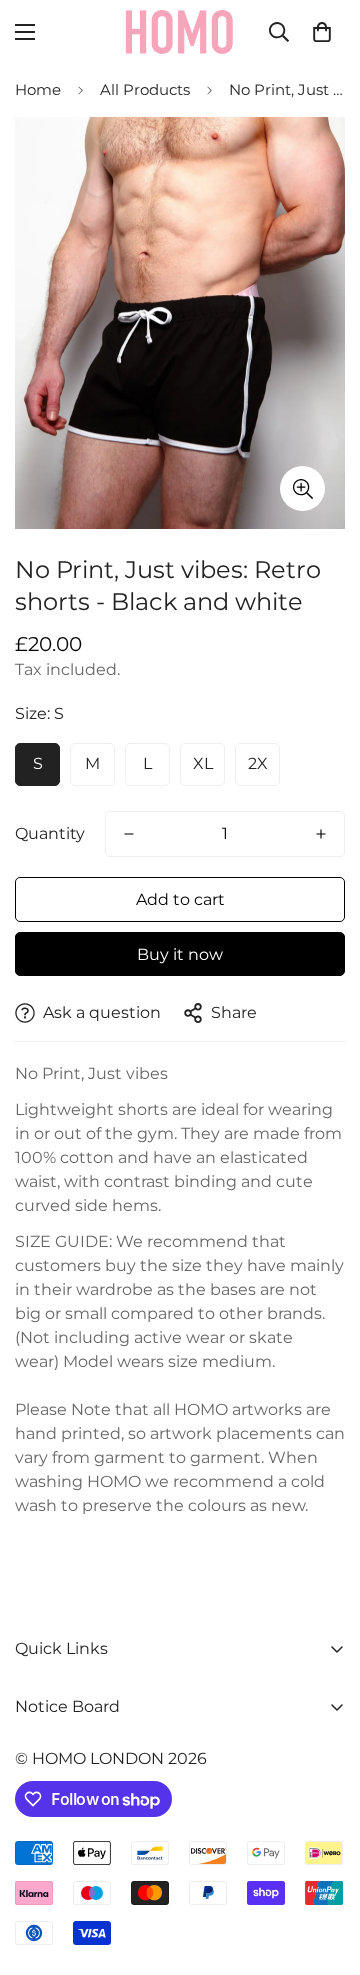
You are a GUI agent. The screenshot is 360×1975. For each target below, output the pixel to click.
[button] (322, 32)
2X (258, 763)
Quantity (50, 833)
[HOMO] (180, 32)
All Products (145, 89)
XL (203, 763)
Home (38, 89)
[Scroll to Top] (324, 1869)
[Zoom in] (302, 488)
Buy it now (180, 954)
